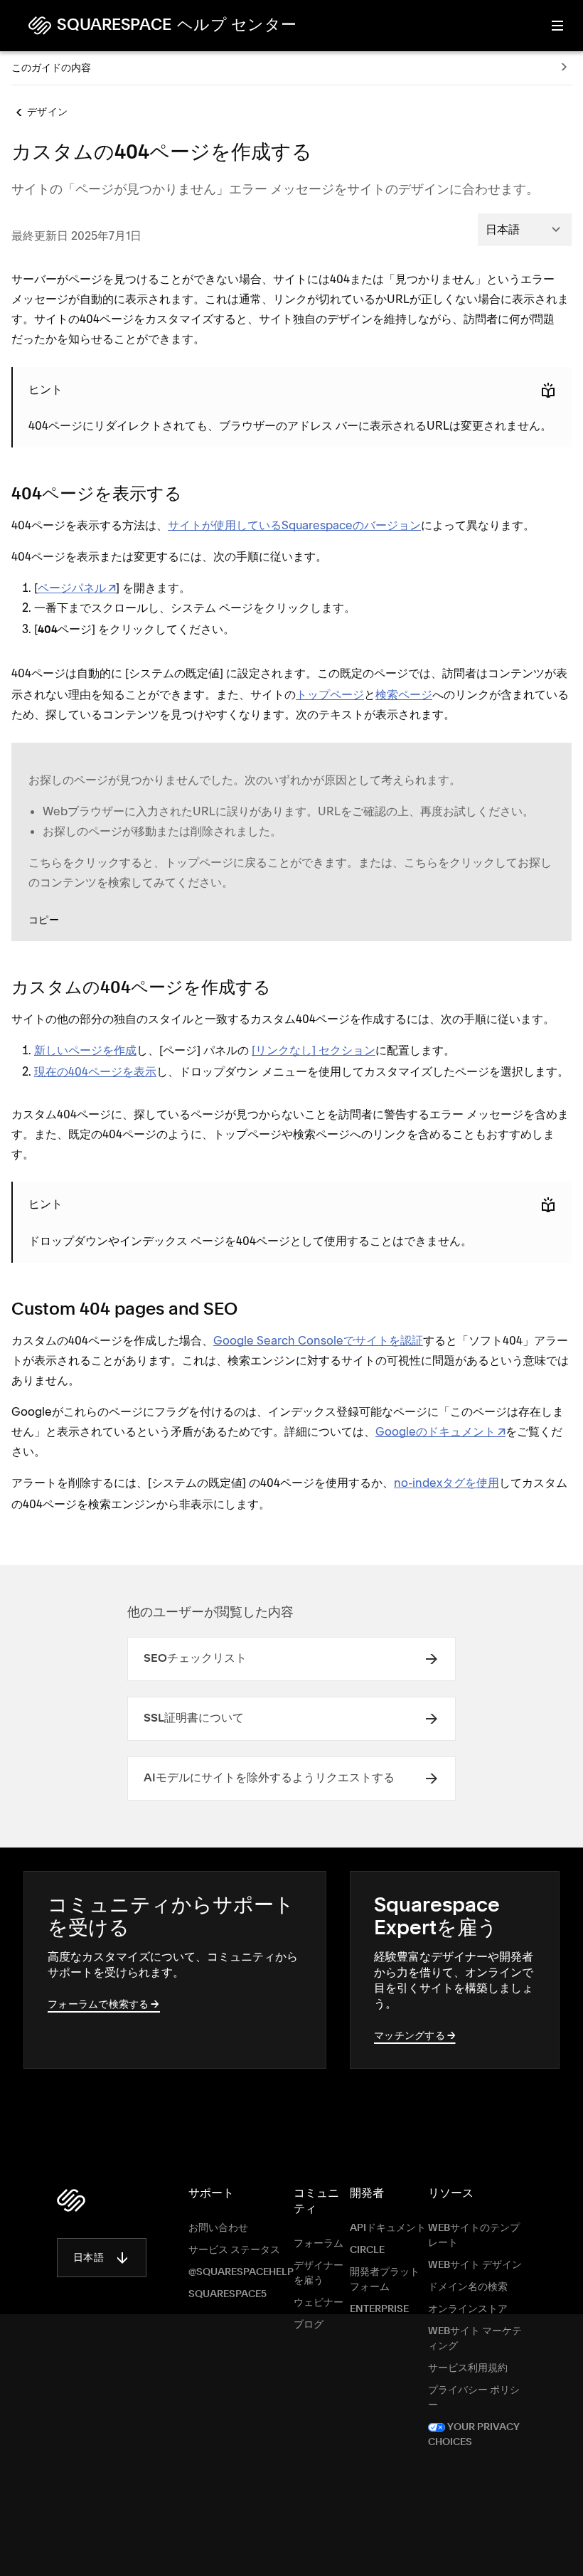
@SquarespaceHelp (241, 2272)
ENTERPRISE (379, 2309)
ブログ (309, 2325)
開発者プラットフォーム (385, 2280)
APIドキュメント (388, 2228)
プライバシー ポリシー (474, 2398)
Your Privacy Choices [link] (474, 2435)
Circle (367, 2250)
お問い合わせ (218, 2228)
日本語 (89, 2258)
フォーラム (319, 2244)
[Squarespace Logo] (71, 2200)
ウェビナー (319, 2303)
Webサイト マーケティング (475, 2339)
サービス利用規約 (468, 2368)
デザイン (47, 112)
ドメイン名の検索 (468, 2287)
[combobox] (525, 229)
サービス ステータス (234, 2250)
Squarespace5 (228, 2294)
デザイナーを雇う (319, 2273)
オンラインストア (468, 2309)
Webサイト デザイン (475, 2265)
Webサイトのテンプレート (474, 2236)
